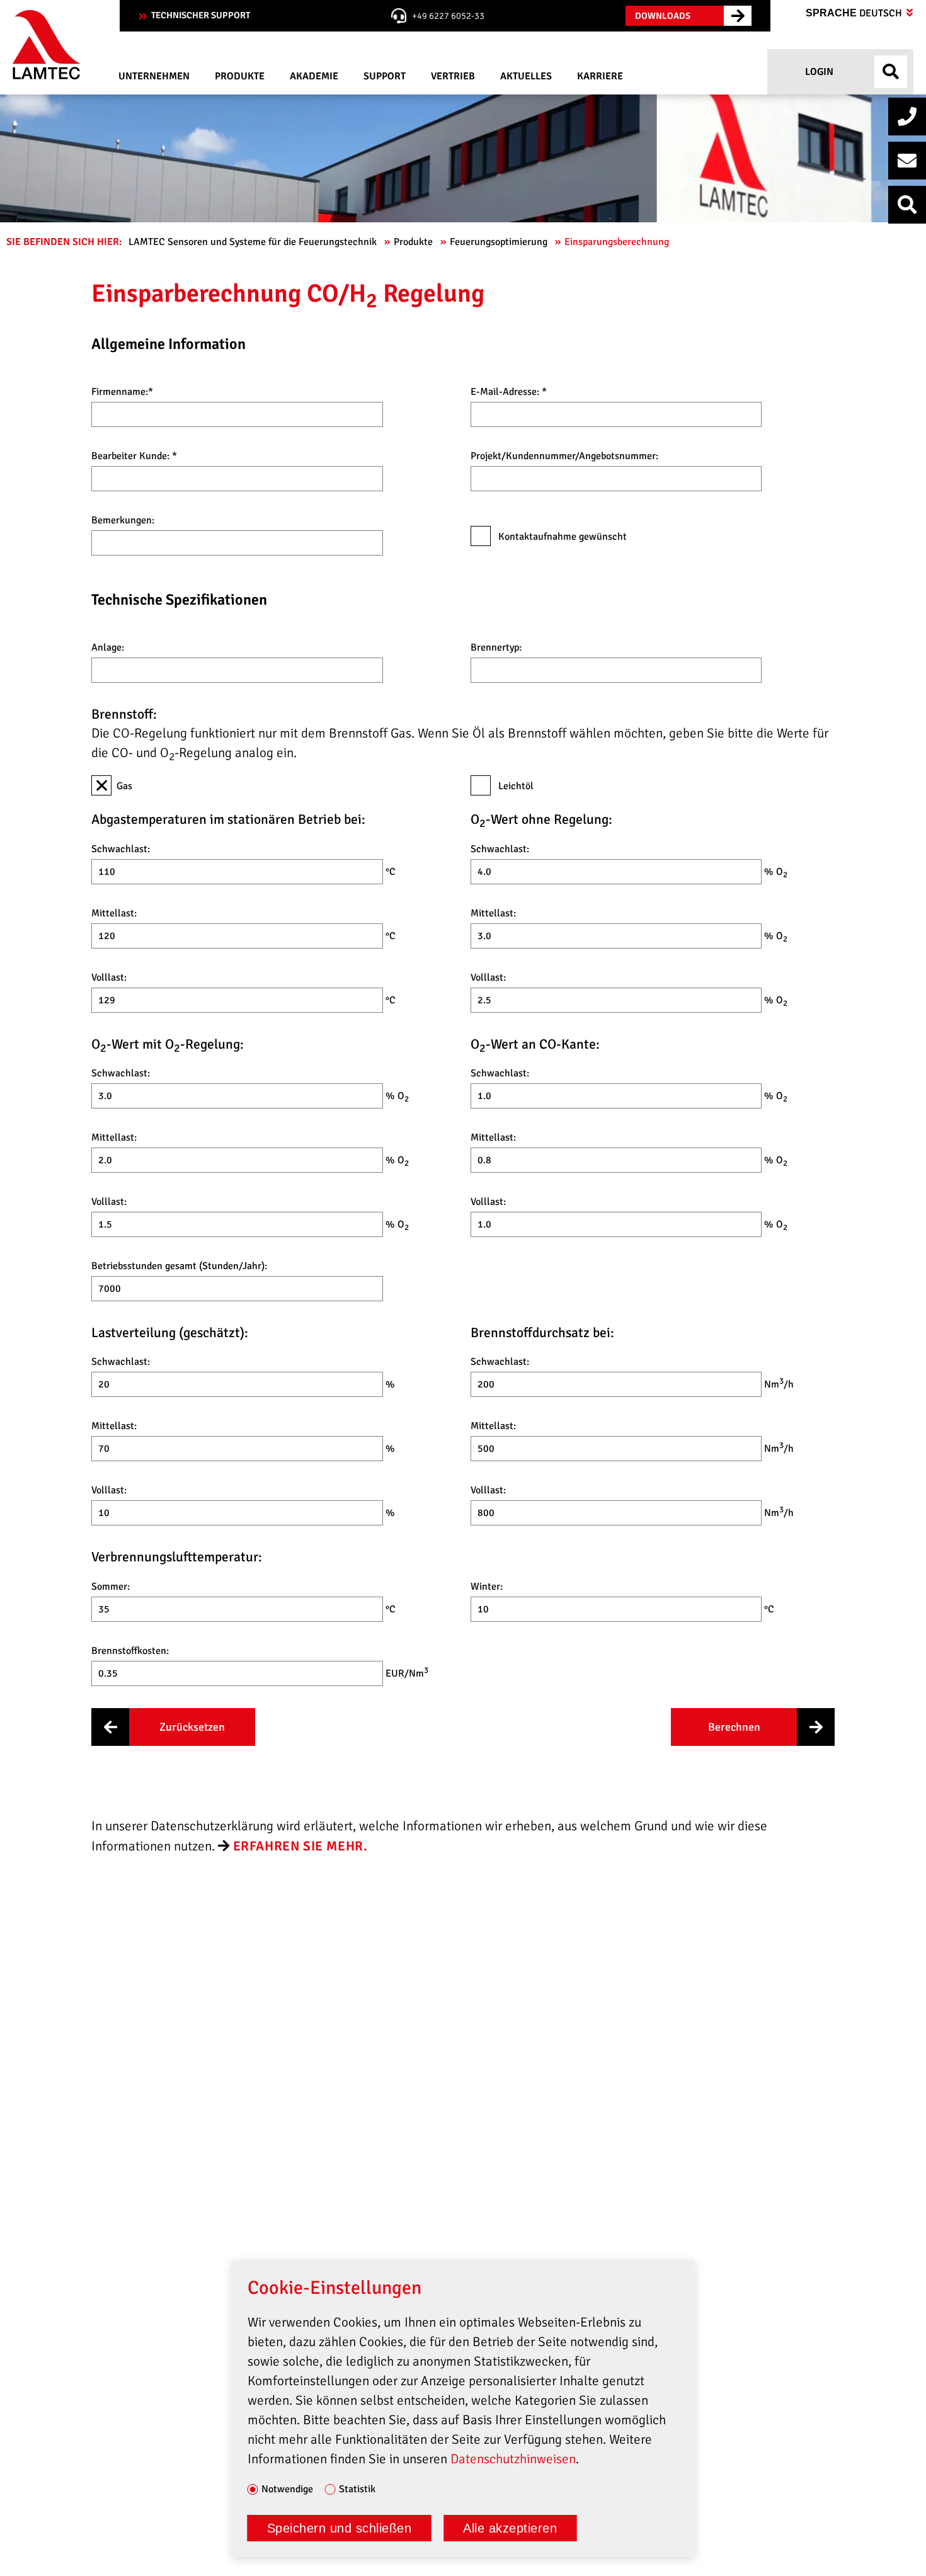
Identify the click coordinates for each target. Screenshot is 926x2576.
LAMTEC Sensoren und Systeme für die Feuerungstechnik (254, 242)
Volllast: (109, 977)
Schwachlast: (121, 849)
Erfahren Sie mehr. (300, 1846)
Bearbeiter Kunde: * (134, 456)
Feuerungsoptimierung (500, 242)
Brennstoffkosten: (130, 1651)
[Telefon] (907, 117)
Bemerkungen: (123, 520)
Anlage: (108, 647)
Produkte (414, 242)
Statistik (357, 2490)
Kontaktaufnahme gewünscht (561, 537)
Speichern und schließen (340, 2528)
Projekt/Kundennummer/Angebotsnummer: (564, 456)
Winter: (487, 1587)
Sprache (855, 13)
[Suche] (907, 205)
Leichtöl (515, 786)
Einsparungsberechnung (618, 242)
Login (818, 72)
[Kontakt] (907, 161)
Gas (124, 786)
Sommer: (111, 1587)
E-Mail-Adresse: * (509, 392)
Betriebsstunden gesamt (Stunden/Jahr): (179, 1266)
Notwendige (287, 2490)
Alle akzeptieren (510, 2528)
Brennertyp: (496, 647)
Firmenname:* (122, 392)
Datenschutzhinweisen (513, 2459)
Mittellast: (114, 913)
